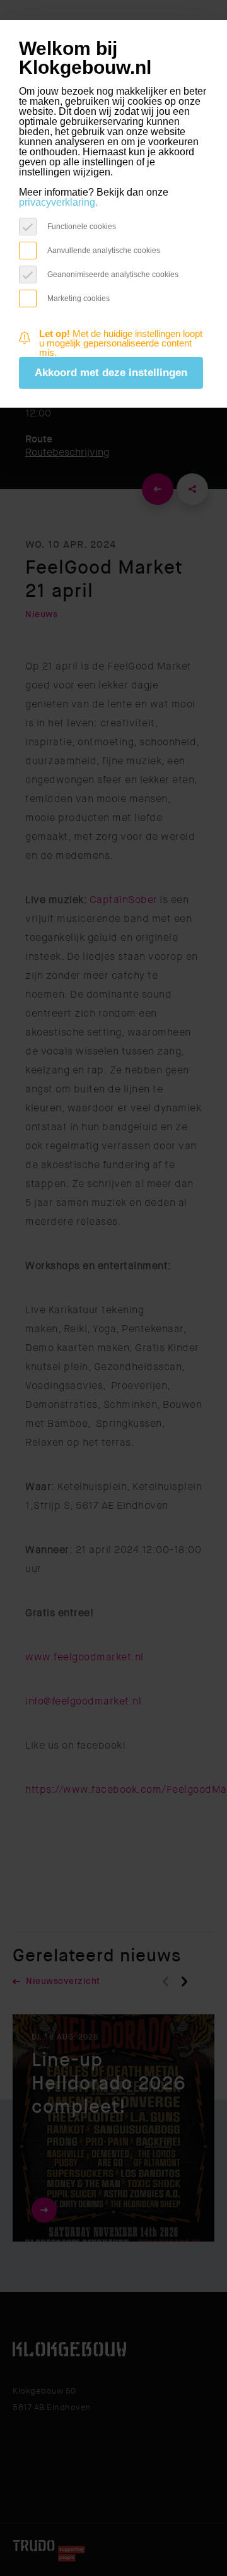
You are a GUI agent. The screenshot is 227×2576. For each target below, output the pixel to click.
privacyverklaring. (58, 202)
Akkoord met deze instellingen (111, 373)
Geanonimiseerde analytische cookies (113, 274)
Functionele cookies (82, 226)
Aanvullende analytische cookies (104, 250)
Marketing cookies (79, 298)
